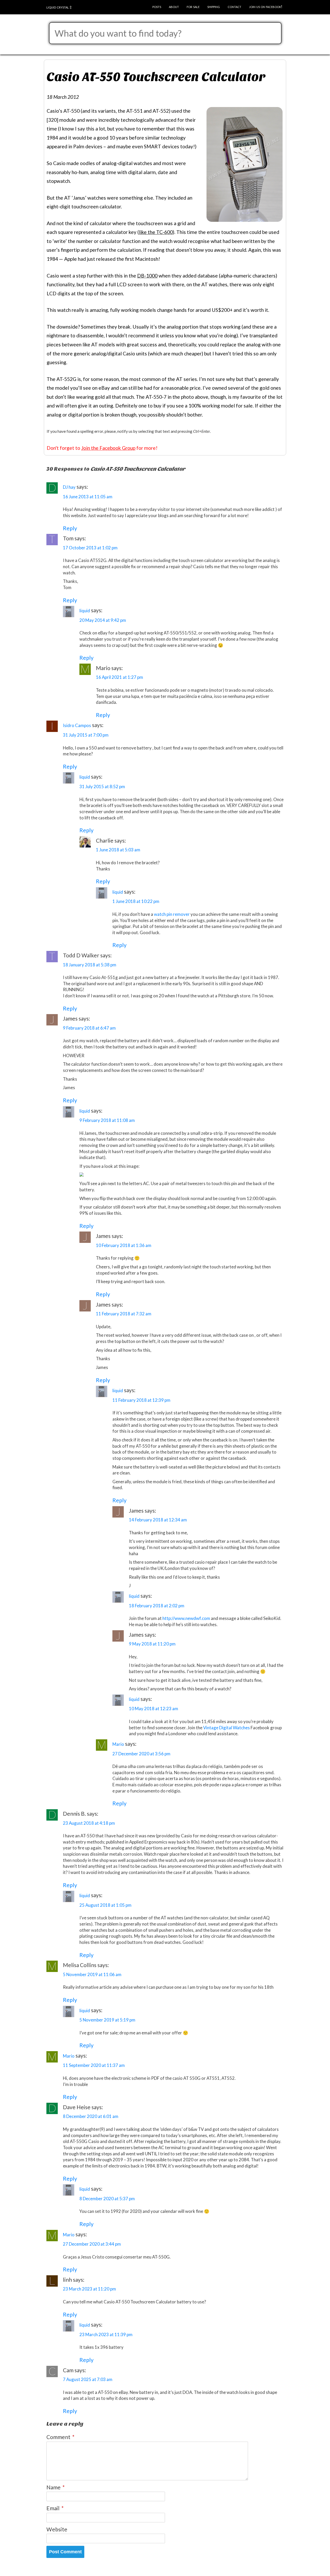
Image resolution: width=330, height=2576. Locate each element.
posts (157, 6)
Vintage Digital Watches (226, 1728)
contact (234, 6)
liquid (85, 611)
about (174, 6)
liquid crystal (58, 7)
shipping (214, 6)
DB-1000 (147, 276)
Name (56, 2487)
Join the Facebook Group (108, 448)
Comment (60, 2437)
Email (55, 2508)
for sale (193, 6)
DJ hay (69, 487)
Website (57, 2529)
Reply (70, 528)
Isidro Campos (77, 725)
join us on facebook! (266, 6)
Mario (118, 1744)
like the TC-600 (156, 232)
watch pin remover (172, 914)
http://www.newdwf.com (186, 1618)
